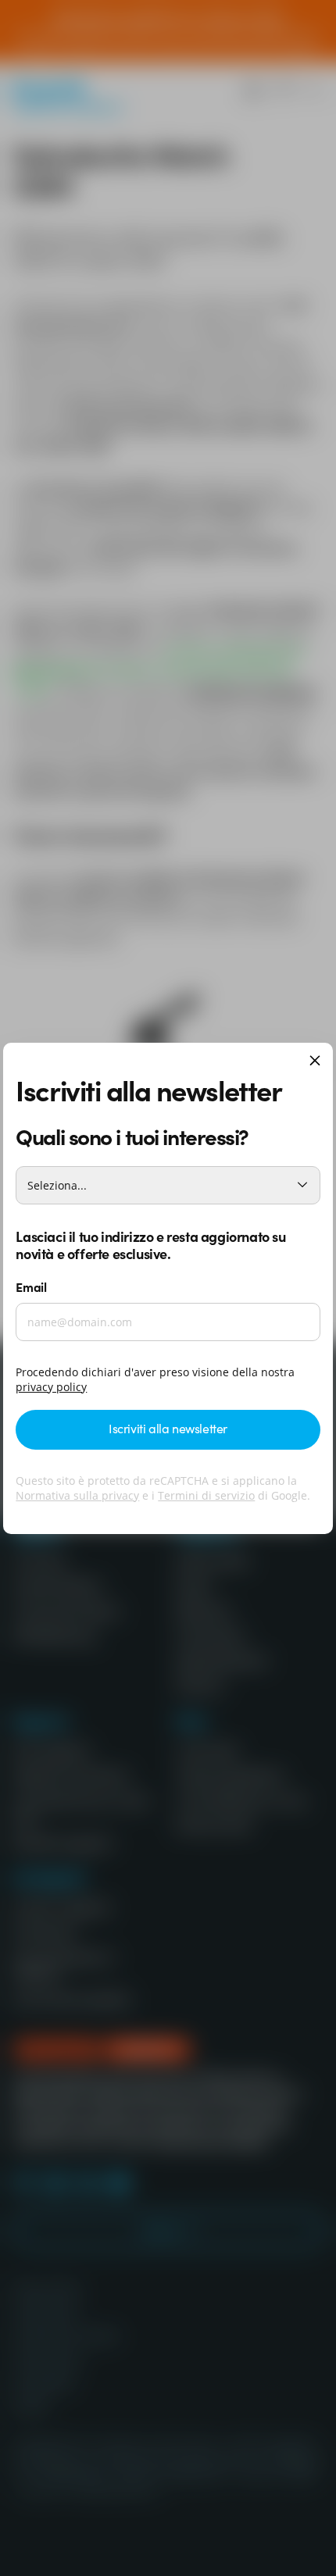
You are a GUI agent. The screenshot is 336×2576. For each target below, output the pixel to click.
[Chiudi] (315, 1062)
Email (31, 1286)
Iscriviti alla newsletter (168, 1428)
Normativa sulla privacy (77, 1495)
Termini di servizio (206, 1495)
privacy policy (51, 1387)
